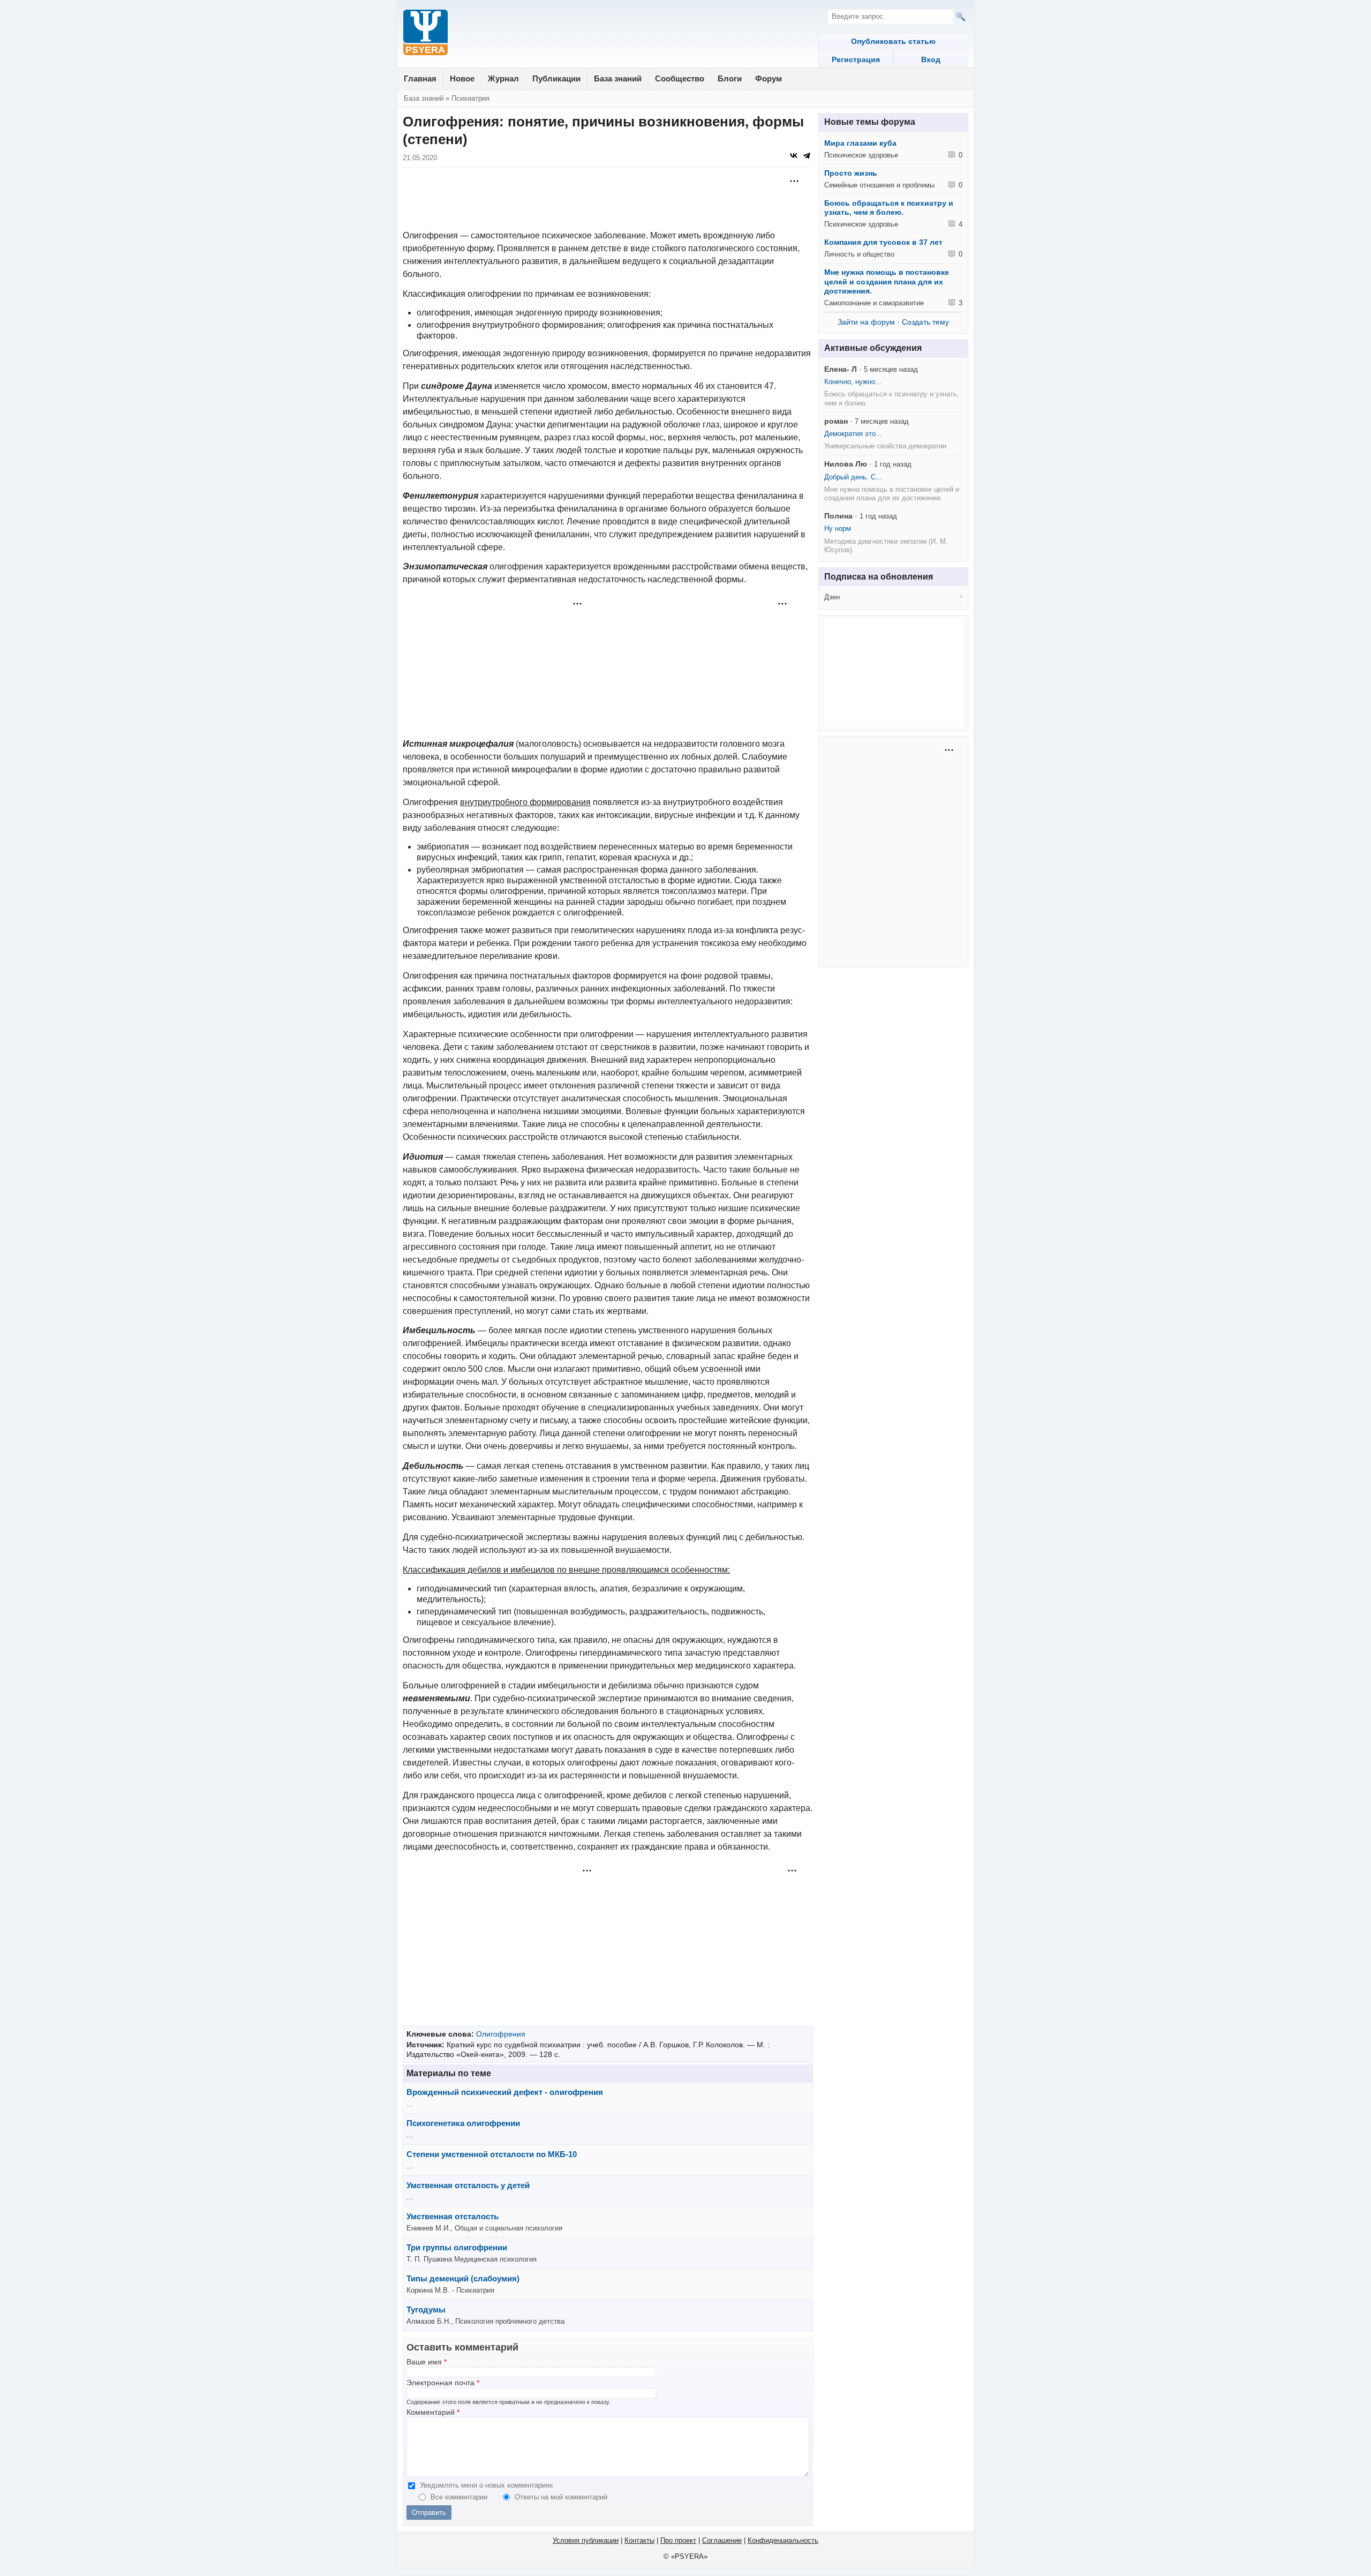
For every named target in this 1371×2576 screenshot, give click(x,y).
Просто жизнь (851, 173)
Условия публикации (586, 2540)
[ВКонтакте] (794, 155)
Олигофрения (501, 2034)
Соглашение (722, 2540)
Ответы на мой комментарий (561, 2497)
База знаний (618, 78)
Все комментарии (460, 2497)
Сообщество (680, 78)
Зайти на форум (866, 322)
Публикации (556, 78)
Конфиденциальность (783, 2540)
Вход (931, 59)
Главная (420, 78)
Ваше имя (427, 2362)
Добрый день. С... (853, 477)
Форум (769, 78)
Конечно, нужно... (853, 382)
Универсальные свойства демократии (885, 446)
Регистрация (856, 59)
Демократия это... (853, 434)
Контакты (639, 2540)
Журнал (503, 78)
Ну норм (838, 528)
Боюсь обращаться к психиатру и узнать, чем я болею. (889, 208)
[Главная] (425, 33)
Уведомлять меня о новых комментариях (487, 2485)
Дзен (832, 597)
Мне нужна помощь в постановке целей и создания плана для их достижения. (887, 281)
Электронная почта (443, 2383)
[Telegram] (807, 155)
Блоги (730, 78)
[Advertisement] (608, 200)
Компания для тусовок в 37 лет (883, 242)
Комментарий (433, 2412)
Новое (462, 78)
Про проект (678, 2540)
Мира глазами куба (860, 143)
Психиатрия (470, 98)
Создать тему (925, 322)
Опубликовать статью (893, 41)
